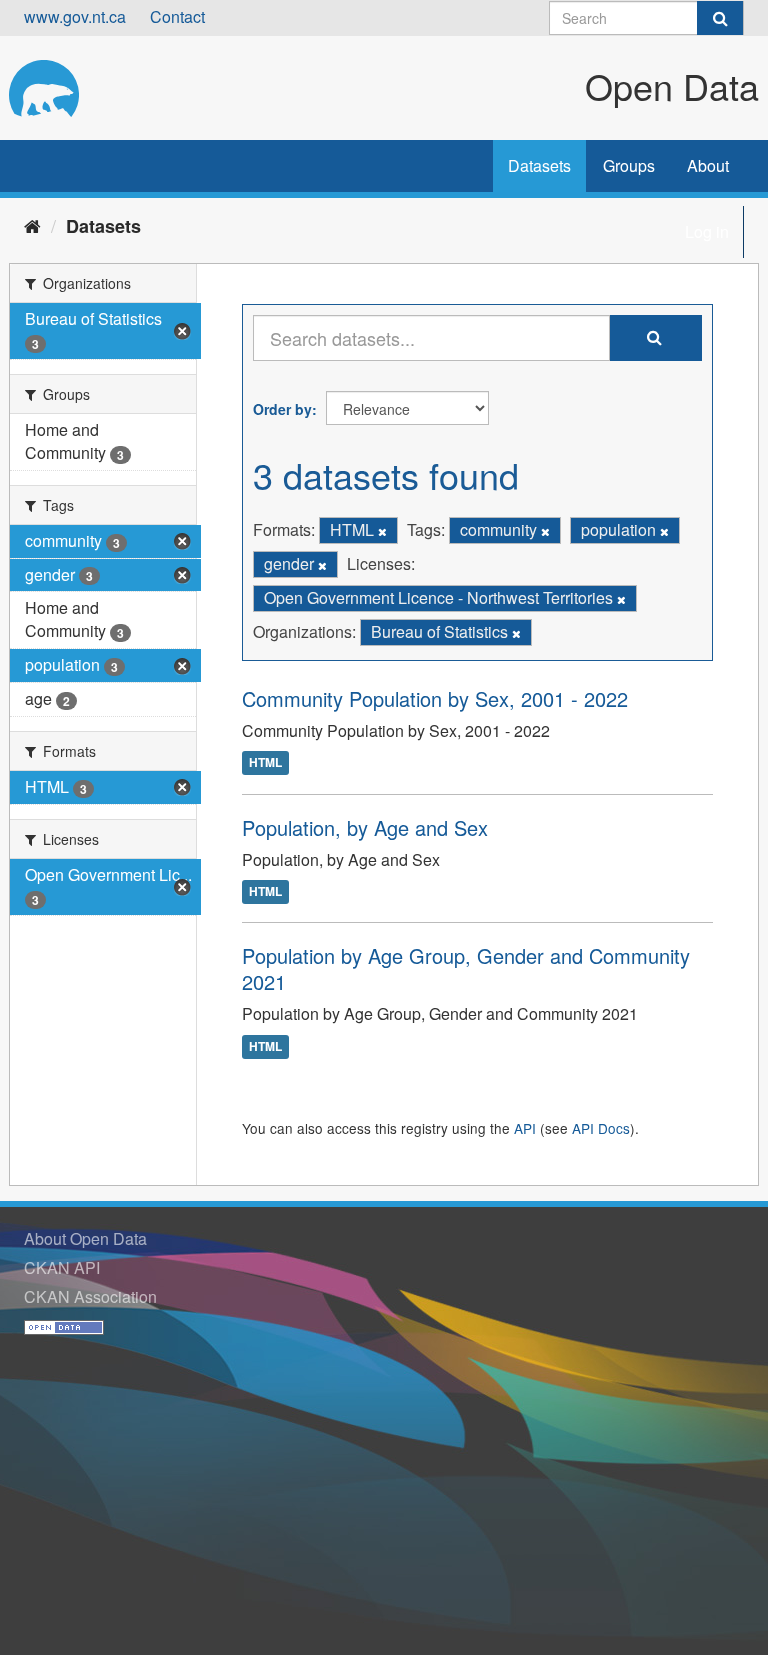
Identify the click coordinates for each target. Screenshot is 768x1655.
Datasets (539, 165)
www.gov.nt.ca (75, 16)
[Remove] (382, 531)
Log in (707, 231)
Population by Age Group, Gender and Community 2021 (466, 968)
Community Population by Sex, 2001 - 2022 (435, 698)
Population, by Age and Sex (365, 827)
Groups (629, 165)
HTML (265, 763)
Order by (282, 409)
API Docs (601, 1128)
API (525, 1128)
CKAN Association (90, 1296)
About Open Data (85, 1238)
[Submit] (720, 18)
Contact (177, 16)
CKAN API (62, 1267)
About (708, 165)
